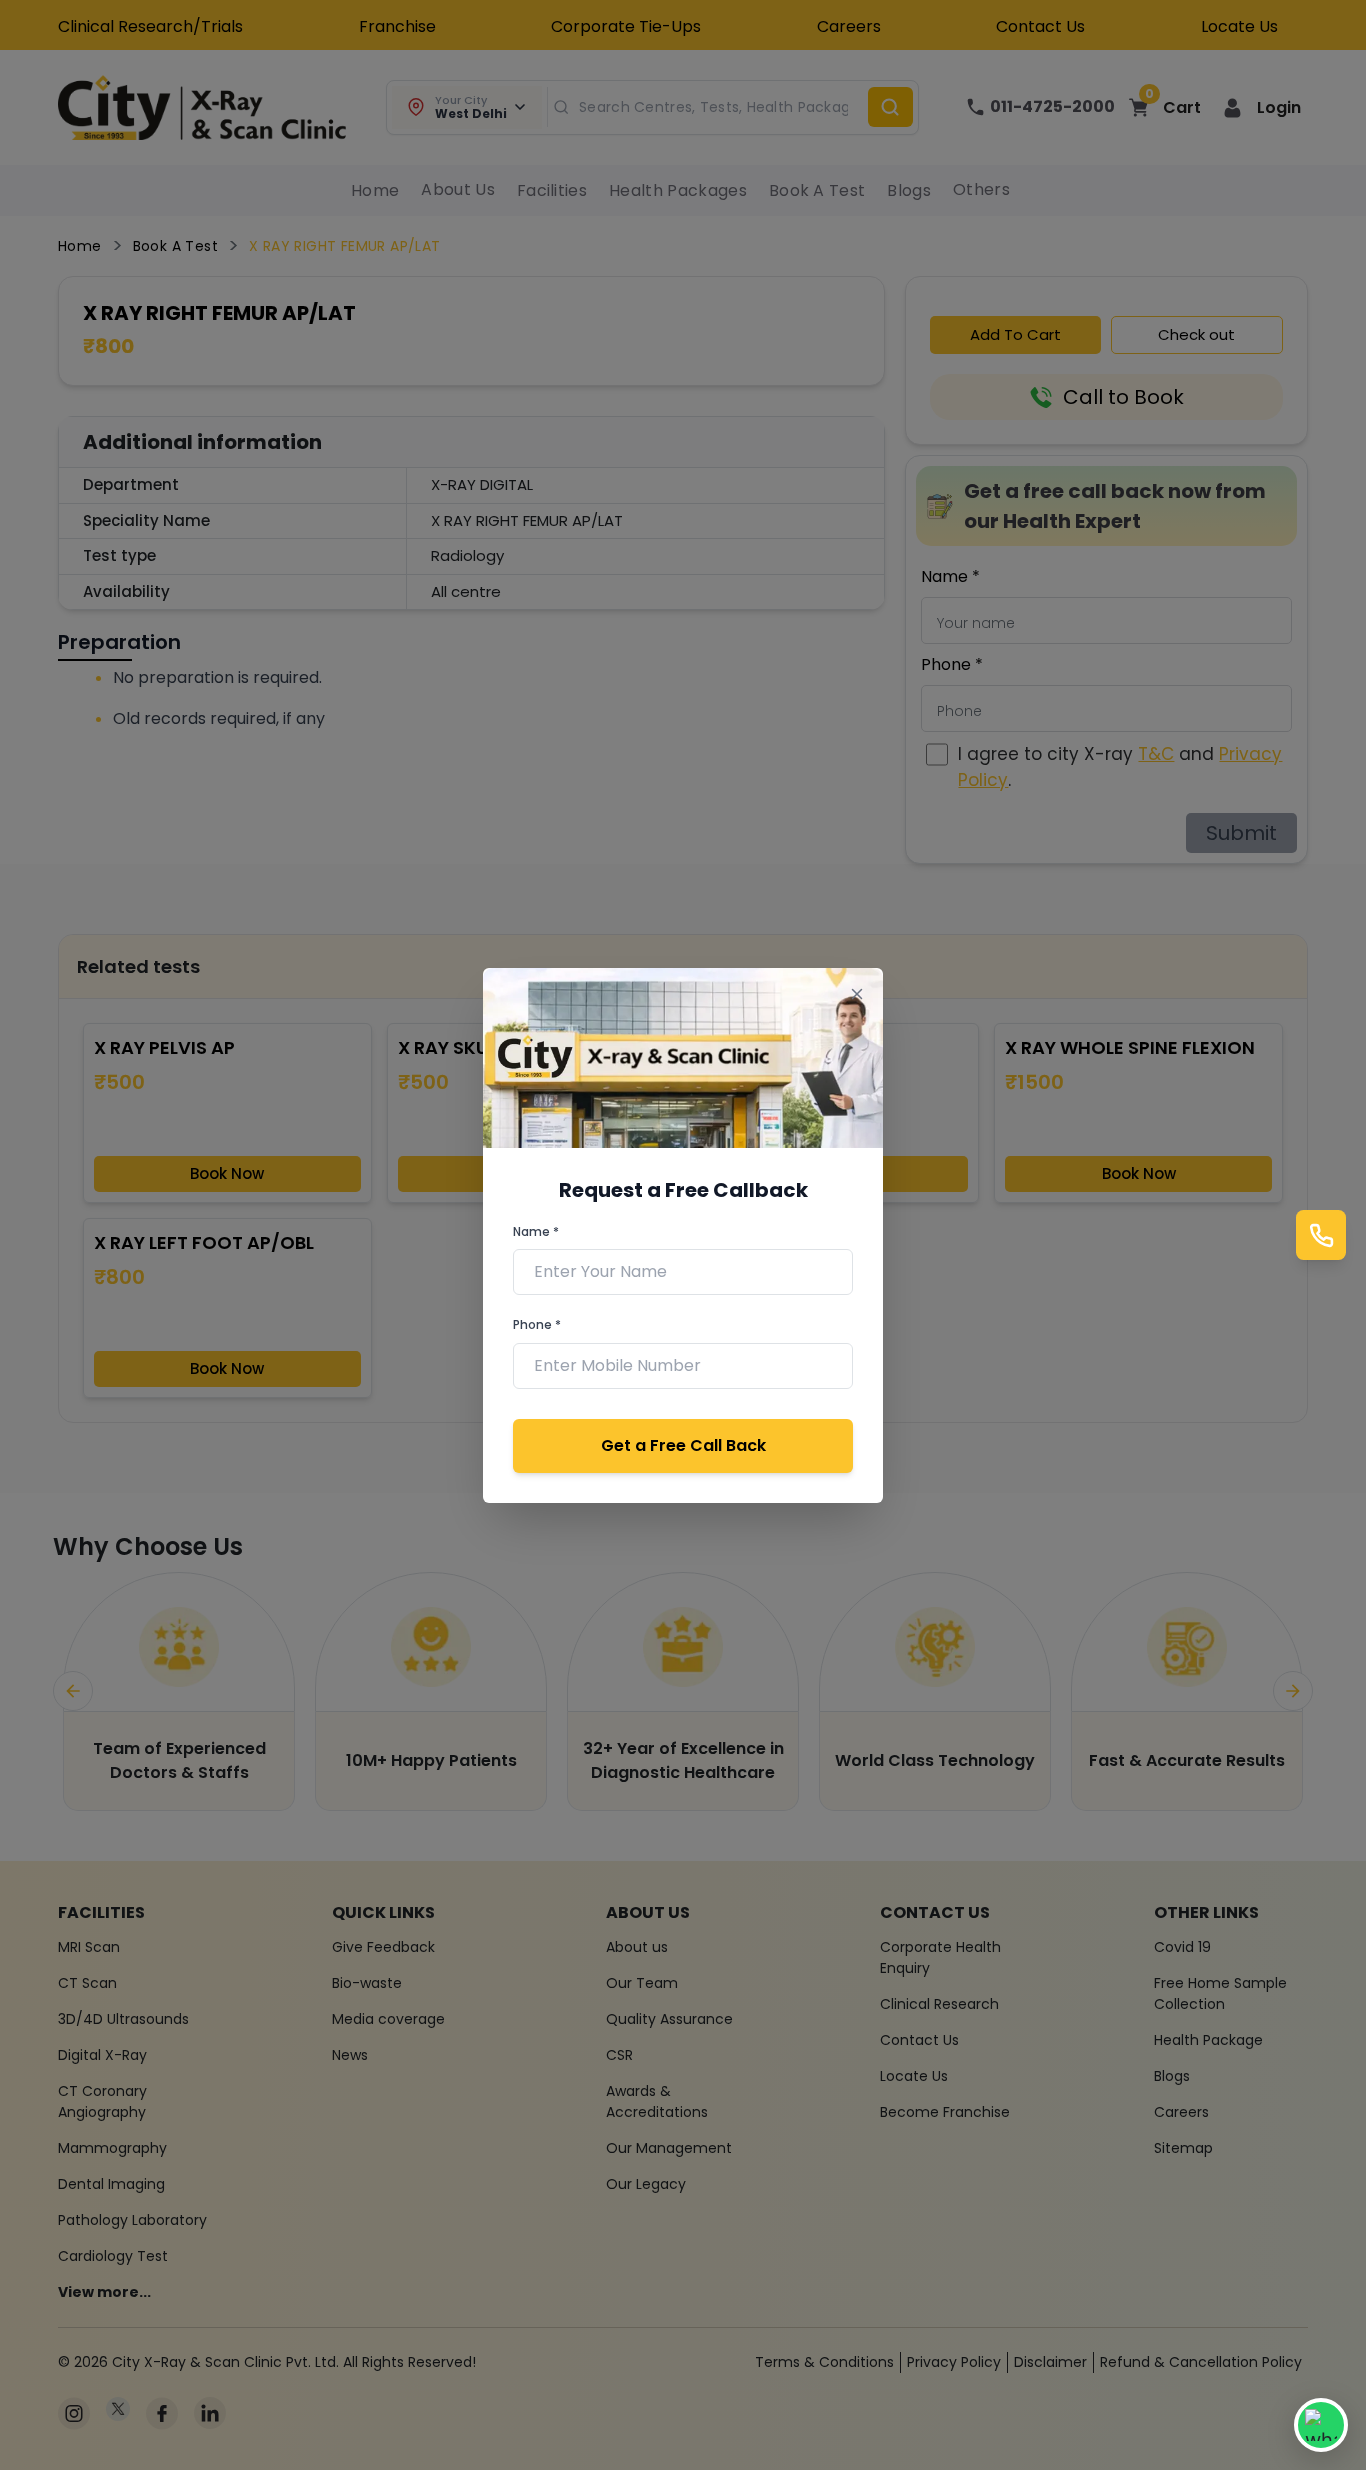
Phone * (537, 1324)
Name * (536, 1231)
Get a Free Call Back (683, 1445)
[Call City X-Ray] (1321, 1235)
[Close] (856, 994)
